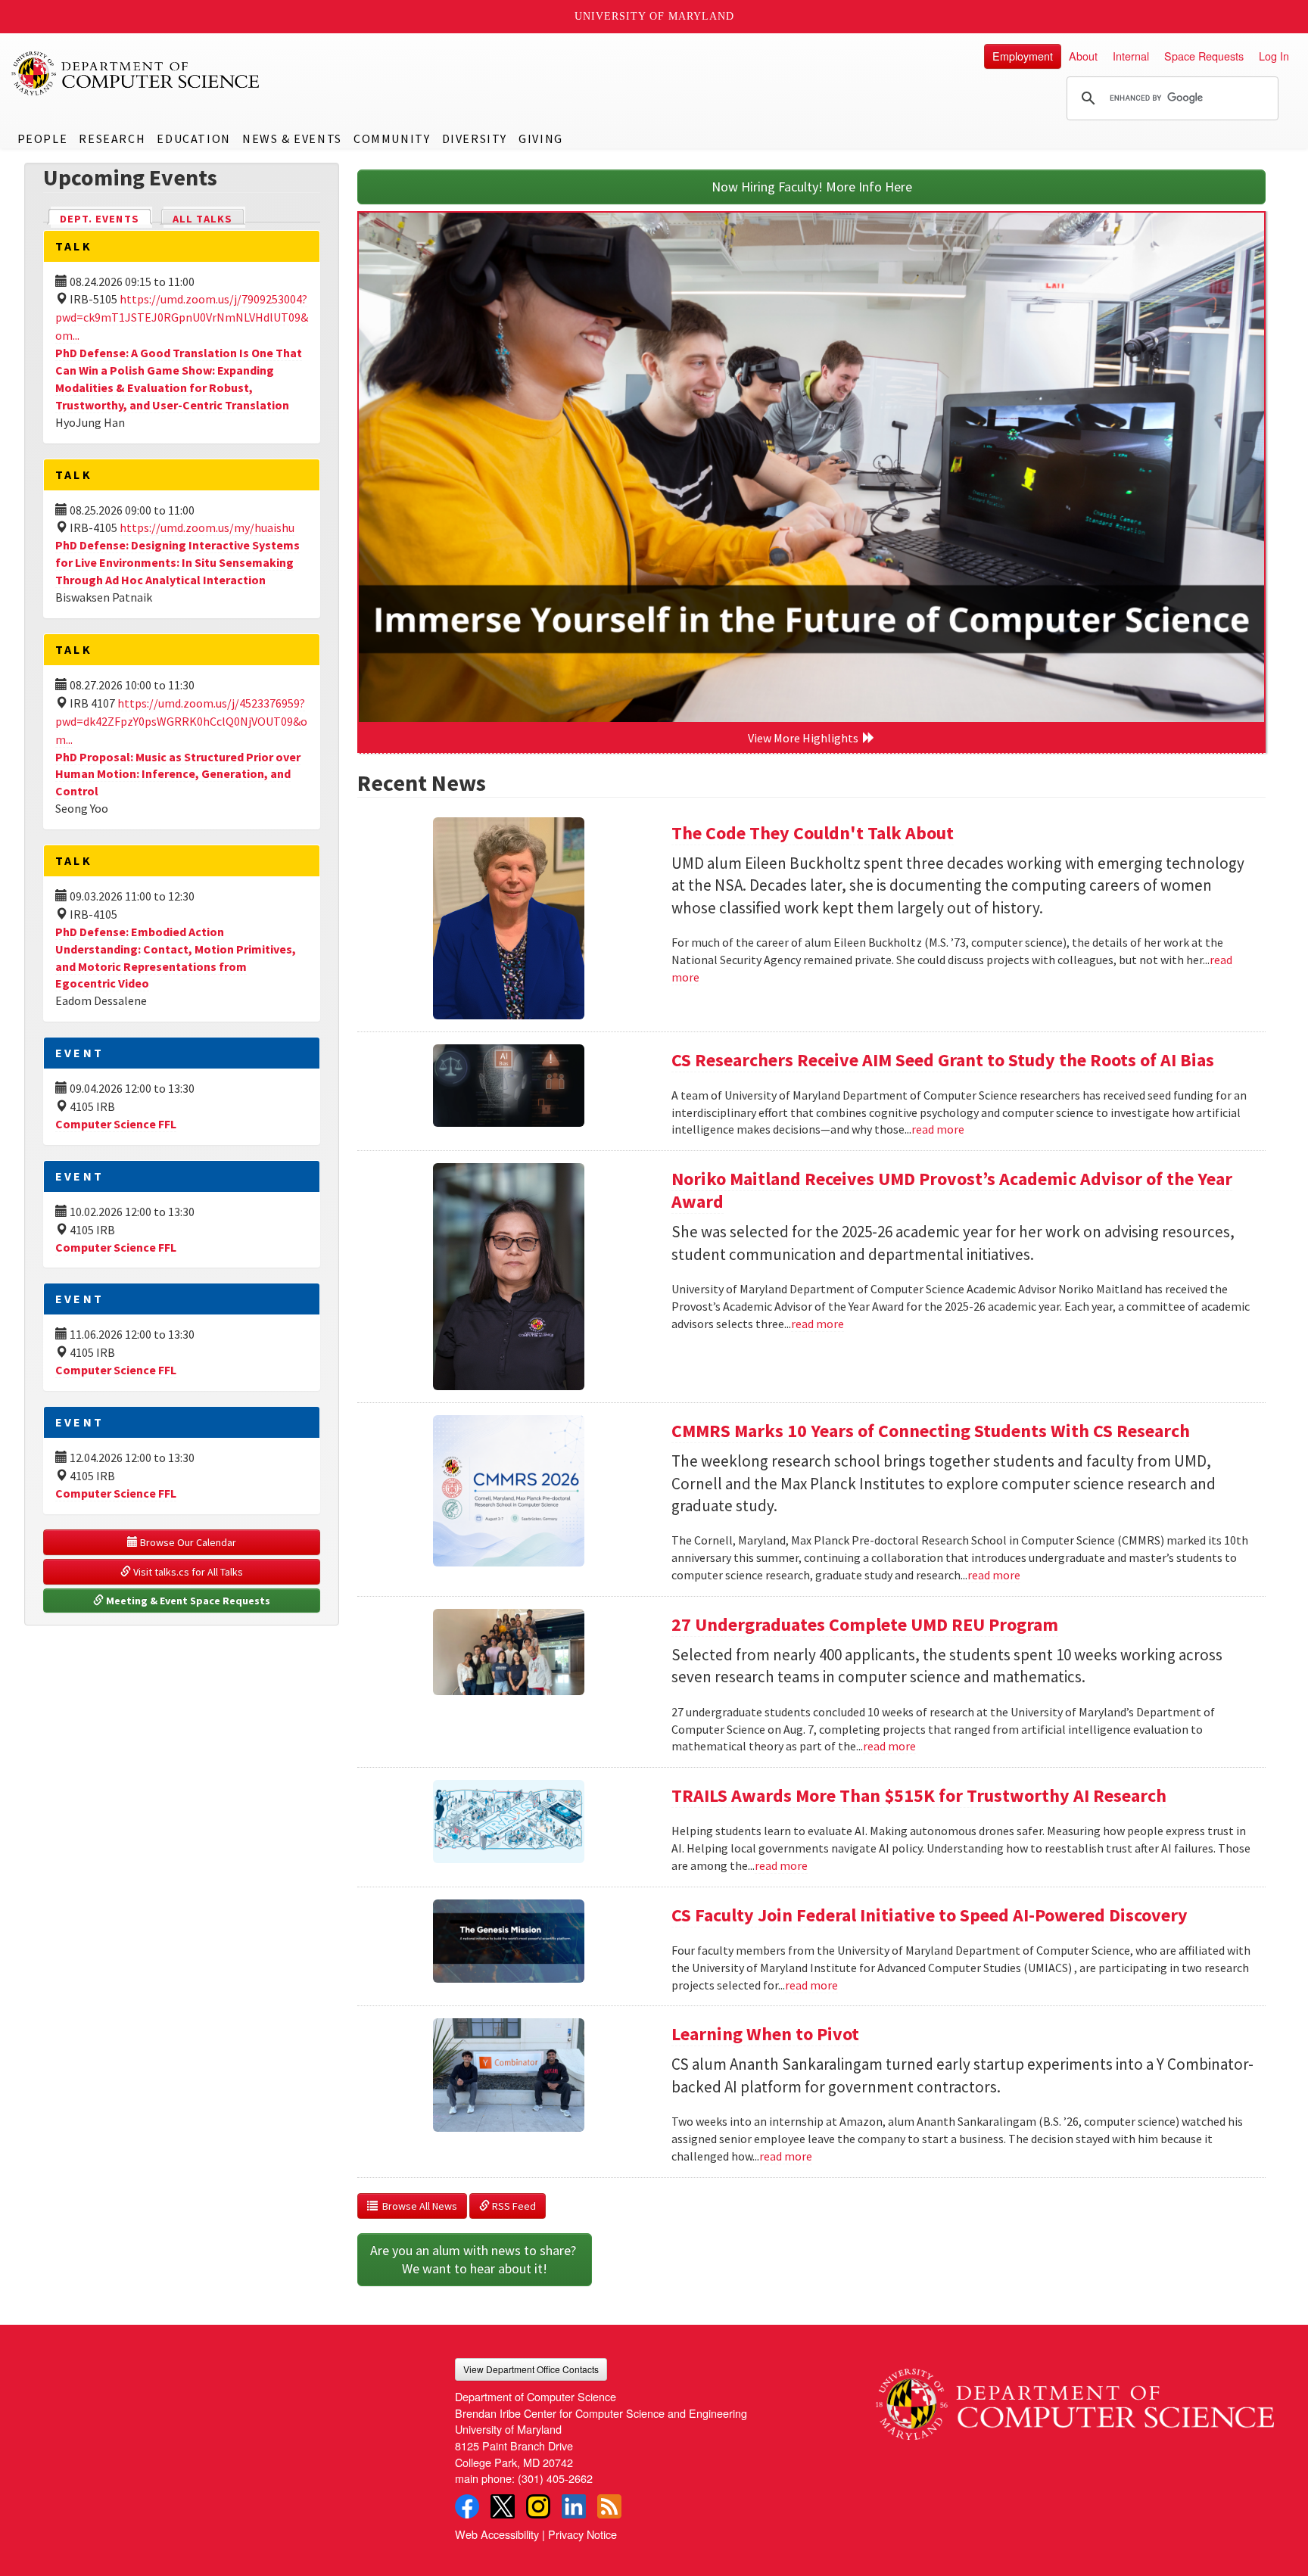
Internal (1131, 56)
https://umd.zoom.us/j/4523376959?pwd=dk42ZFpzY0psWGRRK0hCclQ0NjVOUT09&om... (181, 721)
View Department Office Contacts (531, 2369)
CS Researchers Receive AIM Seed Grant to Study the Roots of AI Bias (943, 1060)
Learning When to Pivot (765, 2034)
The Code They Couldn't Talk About (813, 833)
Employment (1023, 56)
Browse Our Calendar (187, 1542)
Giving (541, 138)
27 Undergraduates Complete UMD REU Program (865, 1624)
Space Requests (1204, 56)
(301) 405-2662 (555, 2478)
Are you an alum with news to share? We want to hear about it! (475, 2259)
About (1083, 56)
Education (193, 138)
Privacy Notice (582, 2534)
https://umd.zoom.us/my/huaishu (207, 527)
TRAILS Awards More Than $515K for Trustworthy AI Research (919, 1795)
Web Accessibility (497, 2534)
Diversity (475, 138)
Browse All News (417, 2206)
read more (938, 1129)
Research (112, 138)
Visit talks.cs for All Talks (187, 1572)
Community (392, 138)
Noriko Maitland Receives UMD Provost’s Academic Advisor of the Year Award (952, 1190)
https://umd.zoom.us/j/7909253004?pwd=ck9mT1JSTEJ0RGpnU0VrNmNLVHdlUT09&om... (182, 317)
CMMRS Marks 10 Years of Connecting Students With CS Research (931, 1431)
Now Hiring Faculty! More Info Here (812, 187)
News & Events (292, 138)
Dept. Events (106, 219)
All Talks (202, 219)
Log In (1274, 56)
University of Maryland (654, 16)
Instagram (538, 2506)
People (43, 138)
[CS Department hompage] (1075, 2399)
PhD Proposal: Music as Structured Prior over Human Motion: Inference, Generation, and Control (178, 774)
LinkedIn (574, 2506)
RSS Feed (513, 2206)
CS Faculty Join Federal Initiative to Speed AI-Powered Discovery (930, 1915)
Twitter (503, 2506)
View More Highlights (805, 738)
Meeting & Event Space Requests (187, 1601)
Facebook (467, 2506)
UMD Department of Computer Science (136, 73)
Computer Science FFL (116, 1124)
